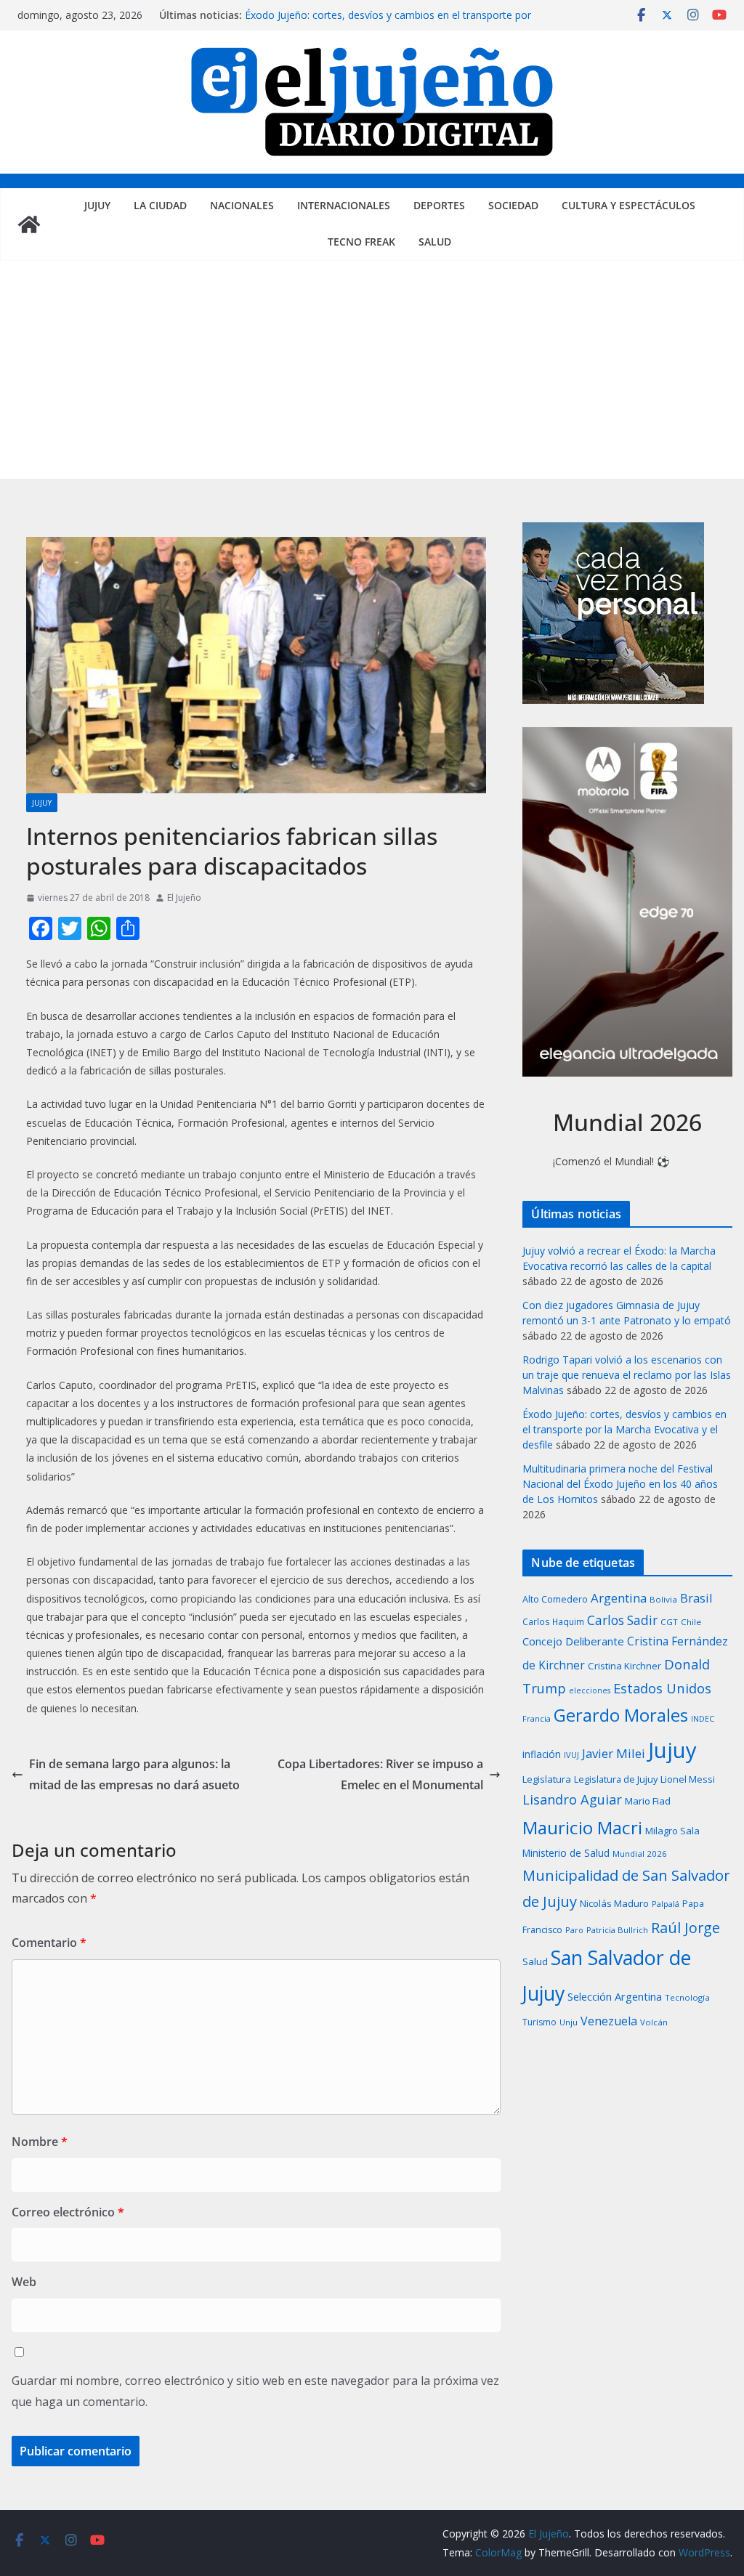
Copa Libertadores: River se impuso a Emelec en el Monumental (380, 1774)
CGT (669, 1622)
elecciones (590, 1690)
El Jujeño (184, 898)
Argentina (619, 1598)
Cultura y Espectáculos (628, 205)
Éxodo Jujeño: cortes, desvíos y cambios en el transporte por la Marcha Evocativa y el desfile (388, 22)
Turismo (539, 2022)
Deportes (439, 205)
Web (24, 2282)
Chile (691, 1622)
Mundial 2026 (640, 1854)
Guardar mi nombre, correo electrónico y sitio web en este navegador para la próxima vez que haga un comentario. (255, 2391)
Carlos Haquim (553, 1622)
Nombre (40, 2142)
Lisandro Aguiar (572, 1799)
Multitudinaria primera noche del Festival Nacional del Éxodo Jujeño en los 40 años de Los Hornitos (620, 1484)
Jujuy (97, 205)
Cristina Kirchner (624, 1666)
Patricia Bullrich (617, 1930)
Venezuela (609, 2021)
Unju (569, 2022)
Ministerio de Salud (566, 1853)
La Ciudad (160, 205)
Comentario (49, 1943)
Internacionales (344, 205)
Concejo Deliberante (573, 1641)
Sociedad (513, 205)
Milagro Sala (672, 1831)
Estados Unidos (662, 1688)
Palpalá (666, 1904)
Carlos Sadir (622, 1620)
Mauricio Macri (582, 1827)
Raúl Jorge (686, 1928)
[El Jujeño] (29, 224)
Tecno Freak (361, 242)
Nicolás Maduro (614, 1903)
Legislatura (547, 1779)
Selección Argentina (615, 1996)
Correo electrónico (68, 2212)
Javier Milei (614, 1753)
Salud (435, 242)
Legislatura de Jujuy (616, 1779)
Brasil (696, 1598)
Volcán (654, 2022)
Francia (537, 1718)
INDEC (703, 1718)
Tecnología (687, 1997)
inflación (542, 1754)
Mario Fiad (648, 1801)
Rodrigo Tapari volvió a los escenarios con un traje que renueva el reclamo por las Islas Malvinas (627, 1375)
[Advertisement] (372, 370)
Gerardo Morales (621, 1715)
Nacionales (242, 205)
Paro (574, 1930)
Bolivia (663, 1599)
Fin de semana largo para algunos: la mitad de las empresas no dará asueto (134, 1774)
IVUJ (571, 1755)
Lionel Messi (688, 1779)
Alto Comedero (555, 1599)
